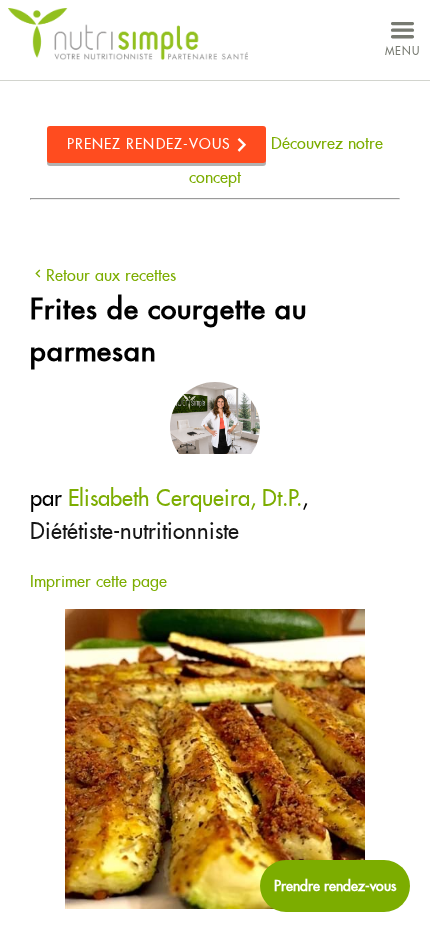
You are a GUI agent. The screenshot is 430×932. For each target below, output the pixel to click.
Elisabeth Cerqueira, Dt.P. (185, 498)
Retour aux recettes (111, 275)
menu (402, 51)
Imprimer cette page (98, 581)
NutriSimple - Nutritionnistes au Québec (128, 34)
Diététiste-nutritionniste (134, 531)
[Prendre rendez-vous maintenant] (335, 886)
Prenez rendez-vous (149, 144)
